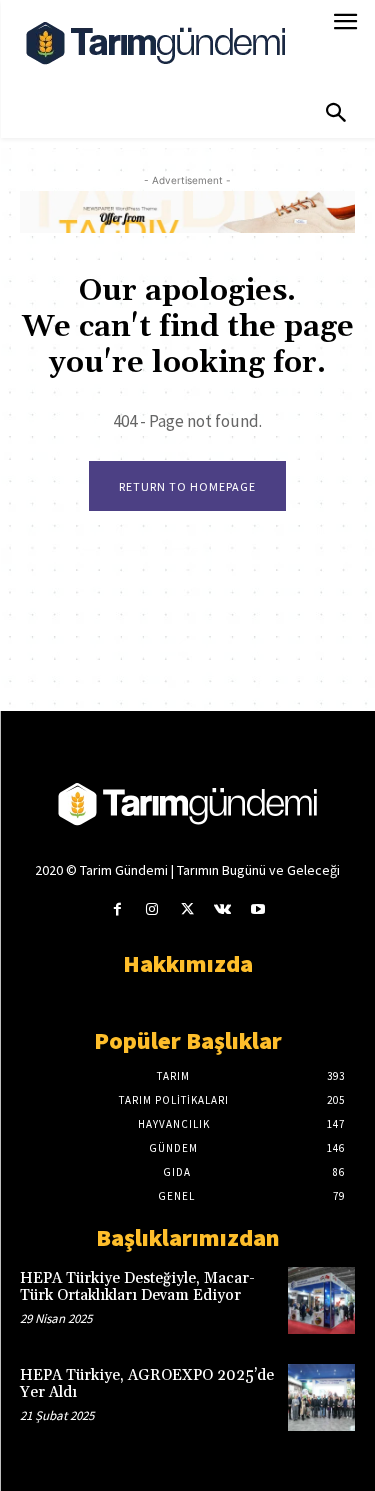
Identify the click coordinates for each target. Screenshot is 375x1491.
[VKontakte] (222, 909)
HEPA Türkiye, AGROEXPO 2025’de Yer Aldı (147, 1384)
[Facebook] (117, 909)
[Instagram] (152, 909)
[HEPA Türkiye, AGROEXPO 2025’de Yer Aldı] (321, 1397)
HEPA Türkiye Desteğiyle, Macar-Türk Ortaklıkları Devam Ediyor (137, 1287)
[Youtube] (257, 909)
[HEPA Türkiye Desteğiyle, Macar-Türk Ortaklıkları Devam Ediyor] (321, 1300)
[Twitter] (187, 909)
